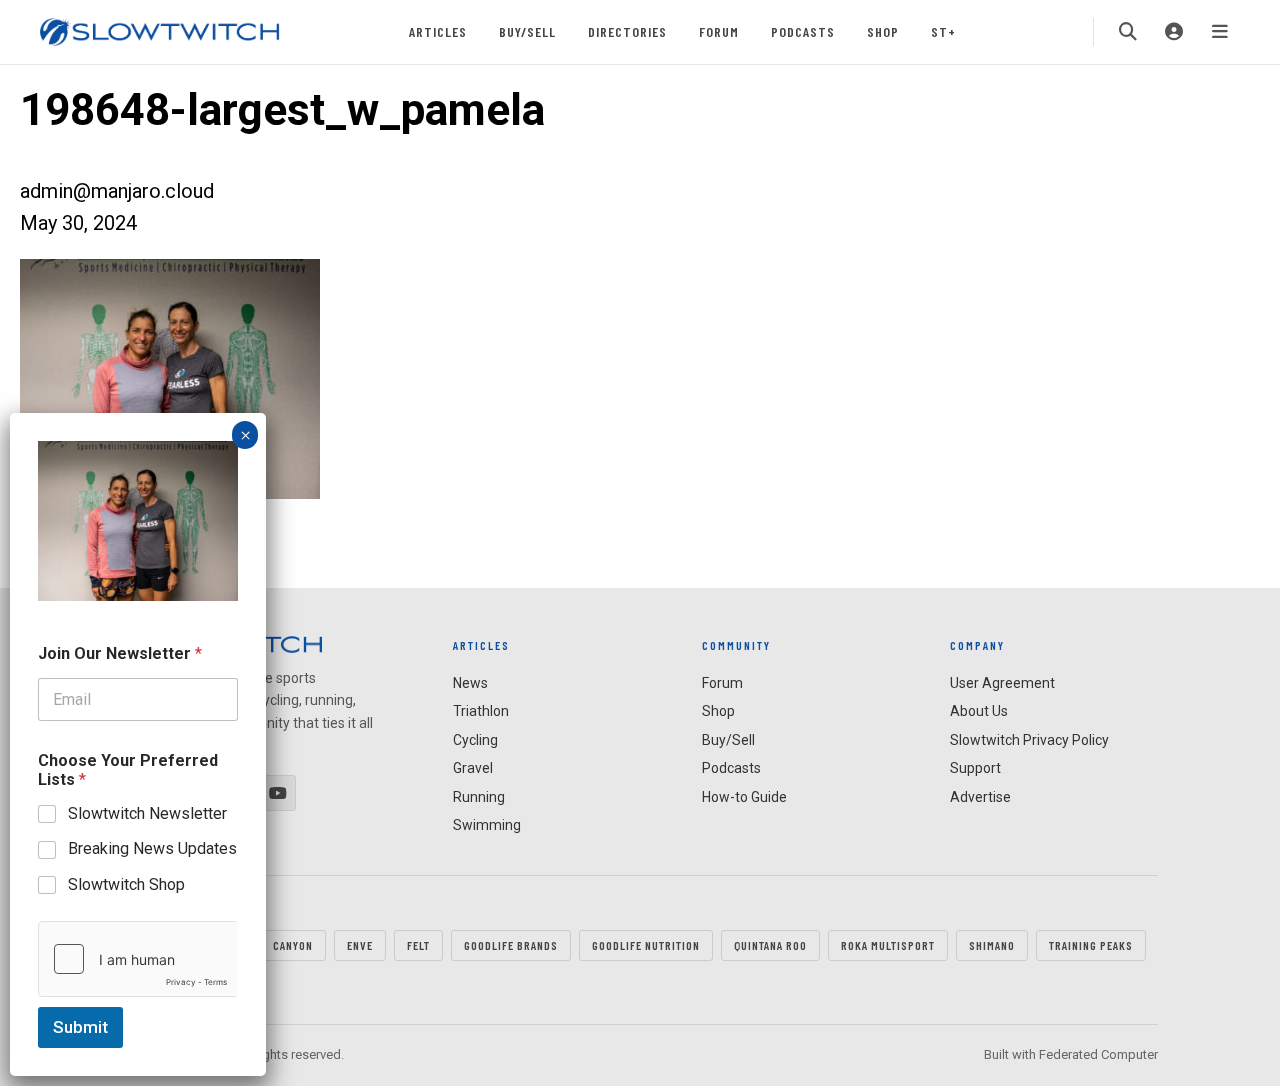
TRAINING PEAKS (1091, 945)
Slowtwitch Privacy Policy (1029, 740)
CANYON (293, 945)
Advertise (980, 797)
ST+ (943, 31)
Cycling (475, 740)
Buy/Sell (527, 31)
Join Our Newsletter (120, 653)
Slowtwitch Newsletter (147, 813)
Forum (719, 31)
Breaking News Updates (152, 848)
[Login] (1174, 32)
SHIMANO (992, 945)
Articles (438, 31)
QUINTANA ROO (770, 945)
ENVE (360, 945)
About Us (979, 711)
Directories (627, 31)
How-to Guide (744, 797)
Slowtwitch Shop (126, 884)
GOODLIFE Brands (511, 945)
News (470, 683)
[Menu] (1220, 32)
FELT (418, 945)
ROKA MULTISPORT (888, 945)
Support (975, 768)
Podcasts (803, 31)
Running (479, 797)
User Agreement (1002, 683)
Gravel (473, 768)
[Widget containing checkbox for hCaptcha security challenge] (138, 959)
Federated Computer (1098, 1054)
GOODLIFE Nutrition (646, 945)
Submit (80, 1027)
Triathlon (481, 711)
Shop (883, 31)
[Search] (1128, 32)
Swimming (487, 825)
